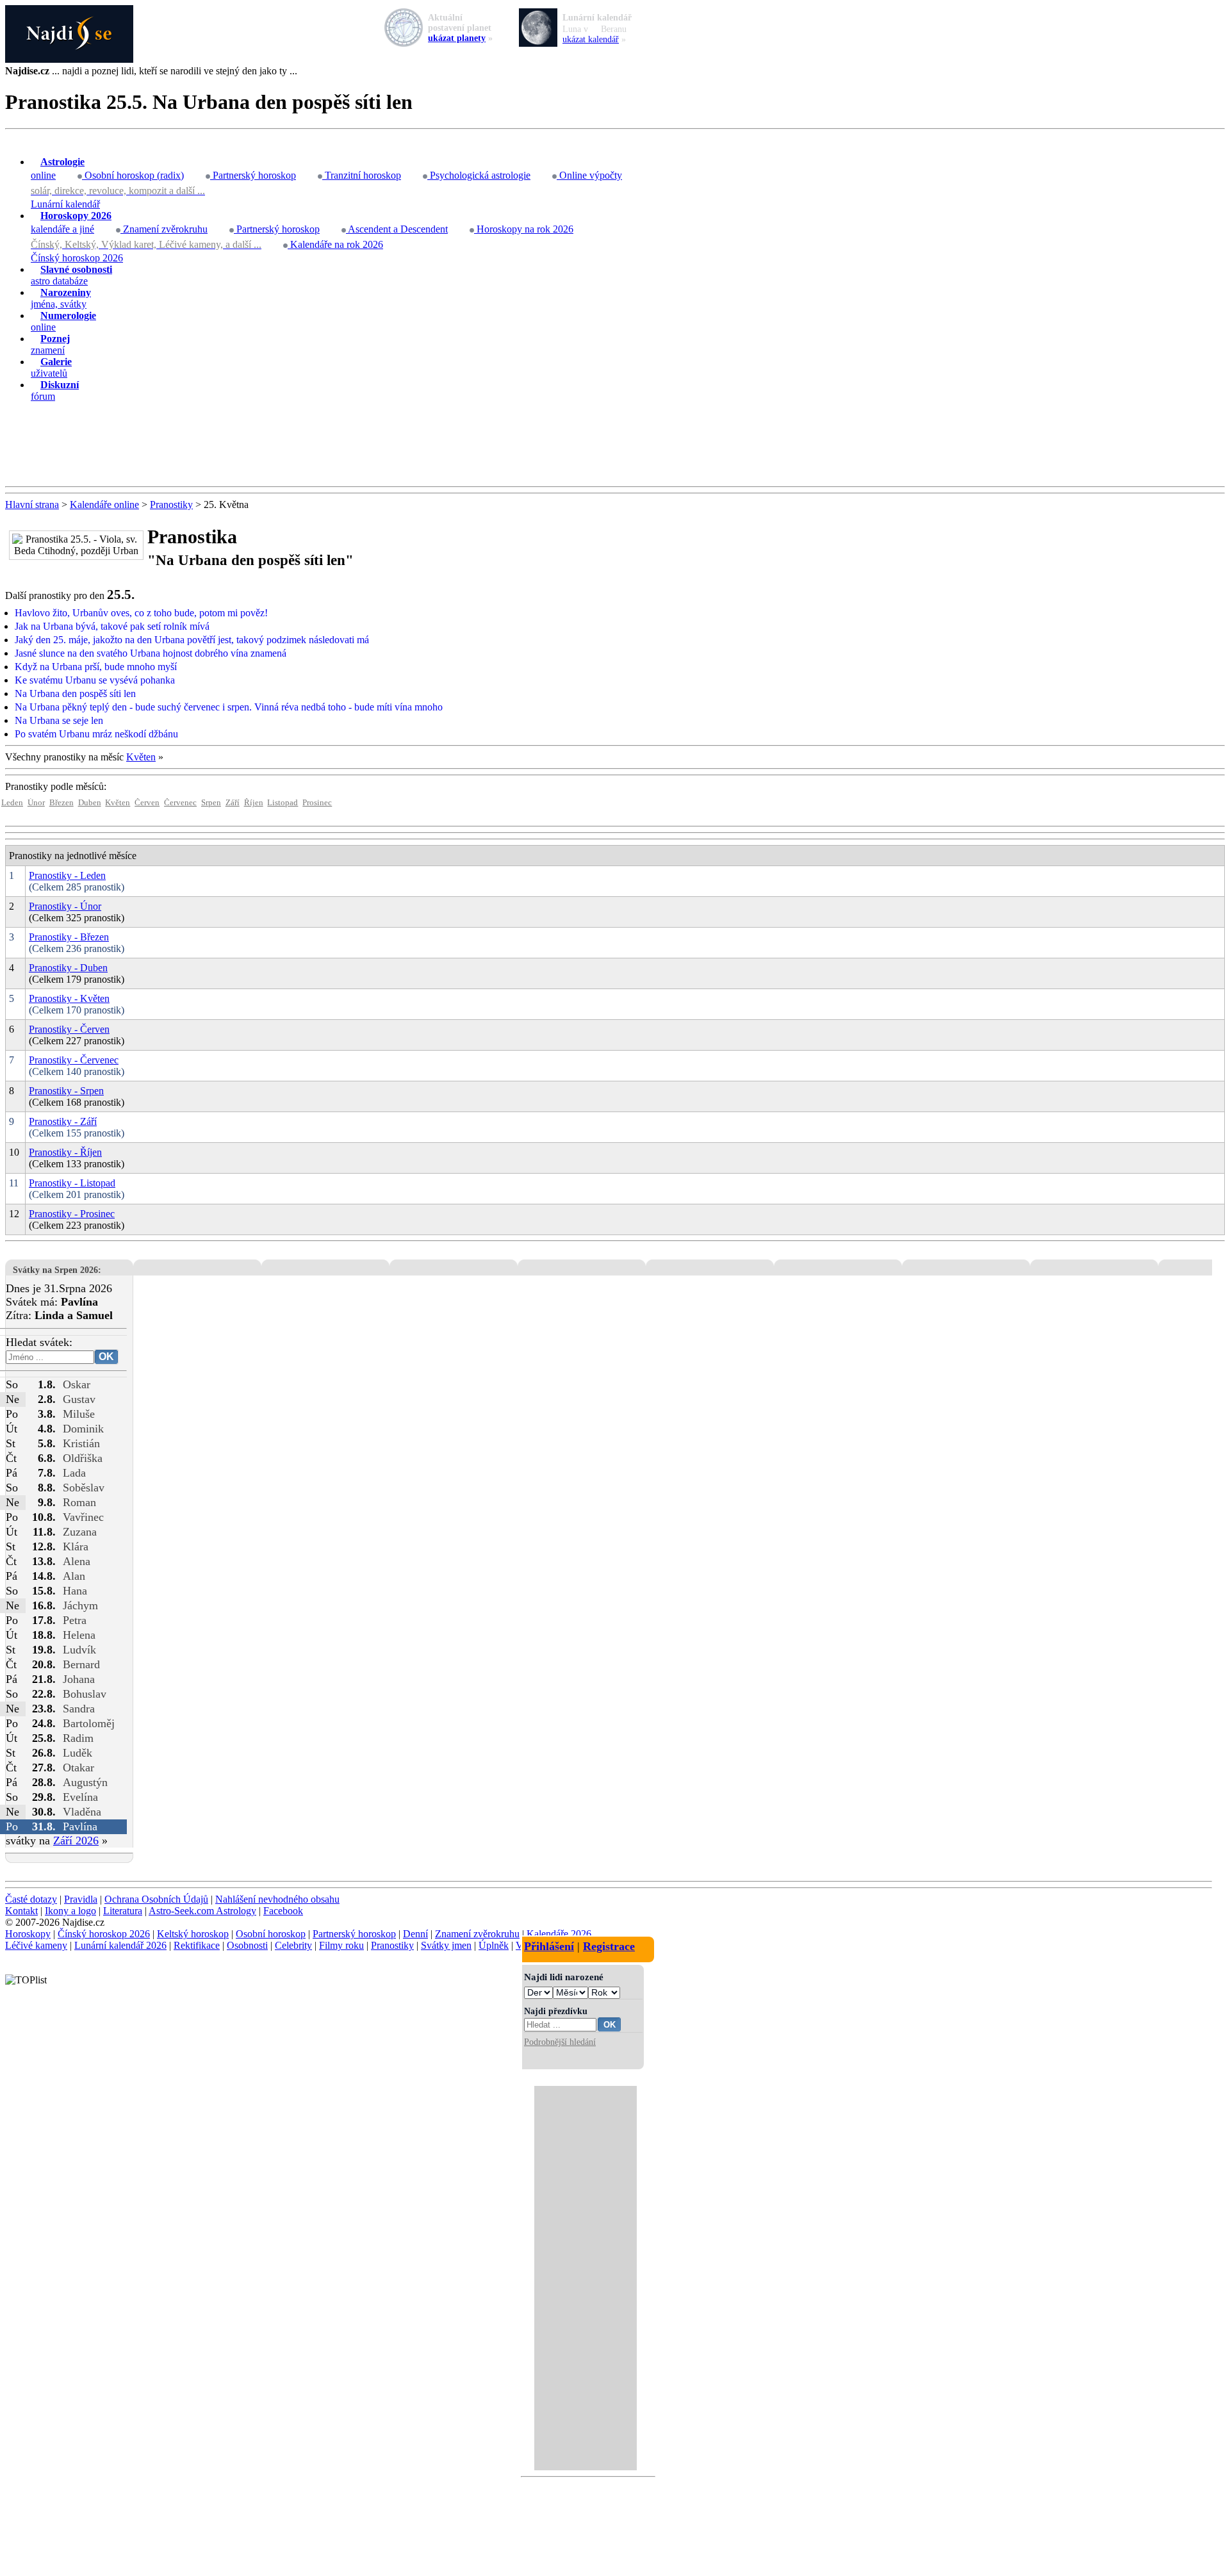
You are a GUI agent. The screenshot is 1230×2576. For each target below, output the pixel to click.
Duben (90, 803)
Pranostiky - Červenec (74, 1060)
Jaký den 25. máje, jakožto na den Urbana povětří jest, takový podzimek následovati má (192, 640)
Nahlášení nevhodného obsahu (277, 1899)
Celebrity (293, 1945)
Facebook (283, 1911)
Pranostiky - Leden (67, 875)
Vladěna (82, 1812)
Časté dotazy (31, 1899)
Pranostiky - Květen (69, 998)
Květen (141, 757)
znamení (50, 344)
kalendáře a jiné (71, 222)
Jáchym (80, 1605)
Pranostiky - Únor (65, 906)
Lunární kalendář (65, 204)
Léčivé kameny (36, 1945)
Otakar (78, 1768)
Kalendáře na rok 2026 (335, 244)
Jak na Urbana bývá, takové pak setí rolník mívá (112, 626)
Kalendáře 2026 (559, 1934)
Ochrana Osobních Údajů (156, 1899)
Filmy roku (341, 1945)
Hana (75, 1591)
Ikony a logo (70, 1911)
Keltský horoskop (193, 1934)
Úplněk (494, 1945)
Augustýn (85, 1782)
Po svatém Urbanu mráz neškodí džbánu (96, 734)
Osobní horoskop (271, 1934)
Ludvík (79, 1650)
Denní (415, 1934)
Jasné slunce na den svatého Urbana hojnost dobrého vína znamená (151, 653)
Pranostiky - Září (63, 1121)
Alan (74, 1576)
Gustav (79, 1399)
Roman (79, 1502)
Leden (12, 803)
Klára (76, 1546)
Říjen (254, 803)
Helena (79, 1635)
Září (233, 803)
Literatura (123, 1911)
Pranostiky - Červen (69, 1029)
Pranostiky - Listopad (72, 1183)
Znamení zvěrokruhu (164, 229)
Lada (74, 1473)
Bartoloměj (89, 1723)
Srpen (211, 803)
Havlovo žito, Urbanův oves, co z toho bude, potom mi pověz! (141, 613)
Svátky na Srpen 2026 (55, 1270)
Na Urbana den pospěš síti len (75, 693)
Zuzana (80, 1532)
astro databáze (71, 275)
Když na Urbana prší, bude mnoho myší (96, 667)
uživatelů (51, 367)
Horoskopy (28, 1934)
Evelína (80, 1797)
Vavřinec (83, 1517)
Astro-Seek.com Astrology (202, 1911)
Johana (79, 1679)
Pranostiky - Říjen (65, 1152)
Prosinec (317, 803)
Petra (75, 1620)
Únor (36, 803)
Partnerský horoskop (253, 175)
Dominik (83, 1429)
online (58, 168)
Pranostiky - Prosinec (72, 1214)
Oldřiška (83, 1458)
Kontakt (21, 1911)
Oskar (77, 1384)
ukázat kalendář (591, 39)
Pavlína (80, 1826)
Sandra (79, 1709)
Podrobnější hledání (560, 2042)
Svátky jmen (446, 1945)
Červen (147, 803)
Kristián (81, 1443)
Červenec (180, 803)
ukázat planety (457, 38)
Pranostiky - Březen (69, 937)
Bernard (81, 1664)
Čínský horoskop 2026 (77, 258)
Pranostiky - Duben (68, 968)
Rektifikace (197, 1945)
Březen (61, 803)
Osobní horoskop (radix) (133, 175)
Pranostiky (171, 505)
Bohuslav (85, 1694)
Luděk (78, 1753)
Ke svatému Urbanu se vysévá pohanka (95, 680)
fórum (55, 390)
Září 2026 (76, 1841)
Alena (77, 1561)
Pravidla (81, 1899)
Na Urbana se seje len (59, 720)
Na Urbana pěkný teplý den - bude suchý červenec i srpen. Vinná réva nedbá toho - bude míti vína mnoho (229, 707)
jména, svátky (61, 298)
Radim (78, 1738)
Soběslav (84, 1488)
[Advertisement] (615, 445)
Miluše (79, 1414)
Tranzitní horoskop (362, 175)
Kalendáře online (104, 505)
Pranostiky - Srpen (66, 1091)
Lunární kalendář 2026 (120, 1945)
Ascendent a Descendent (397, 229)
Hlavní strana (32, 505)
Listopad (283, 803)
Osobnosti (247, 1945)
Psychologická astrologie (479, 175)
